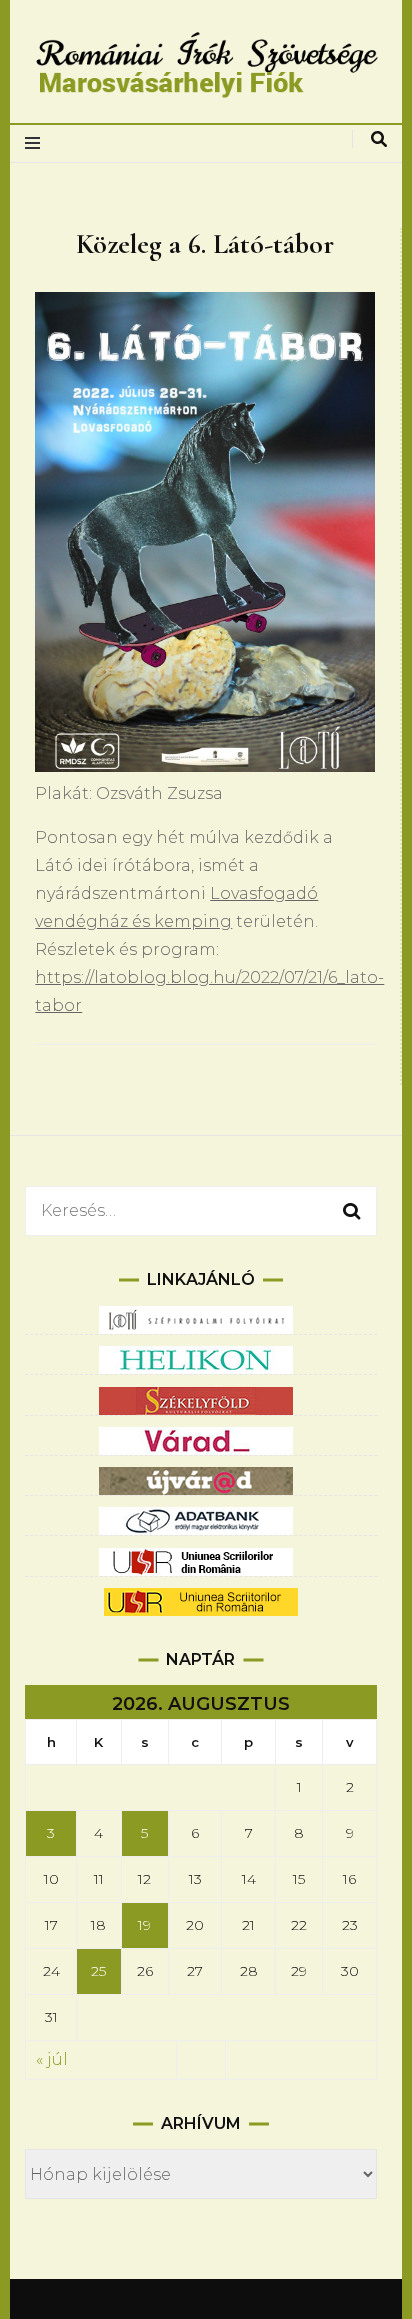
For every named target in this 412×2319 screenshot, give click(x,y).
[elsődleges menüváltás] (37, 143)
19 (144, 1925)
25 (98, 1971)
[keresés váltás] (379, 139)
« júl (52, 2059)
